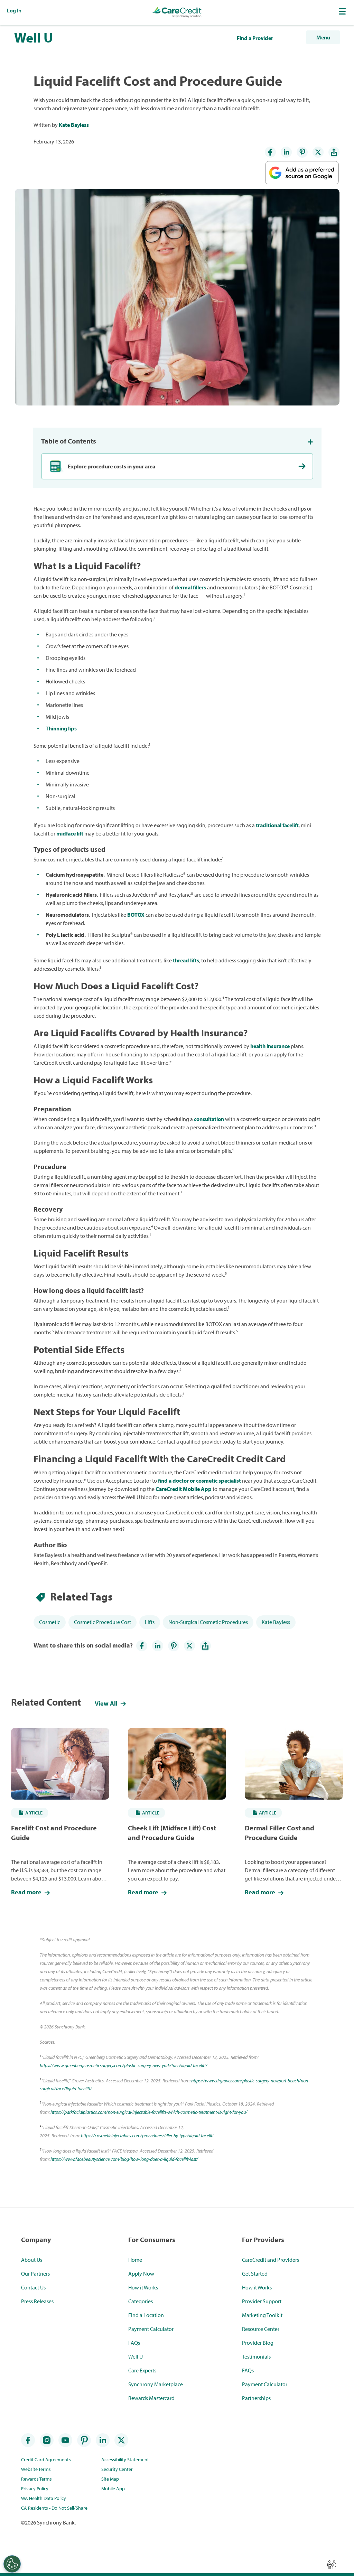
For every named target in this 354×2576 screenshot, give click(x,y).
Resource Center (261, 2329)
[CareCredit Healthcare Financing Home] (177, 12)
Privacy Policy (35, 2489)
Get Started (255, 2274)
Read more (27, 1892)
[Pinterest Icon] (302, 152)
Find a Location (146, 2315)
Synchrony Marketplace (156, 2384)
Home (135, 2260)
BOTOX (136, 915)
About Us (32, 2260)
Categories (141, 2301)
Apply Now (141, 2274)
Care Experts (142, 2370)
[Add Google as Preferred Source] (302, 169)
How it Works (143, 2287)
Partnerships (256, 2398)
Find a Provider (255, 38)
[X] (318, 152)
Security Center (117, 2469)
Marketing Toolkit (262, 2315)
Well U (34, 37)
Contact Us (33, 2287)
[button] (343, 11)
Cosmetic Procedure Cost (103, 1622)
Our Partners (35, 2274)
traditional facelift (277, 825)
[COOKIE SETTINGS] (12, 2564)
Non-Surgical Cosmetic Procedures (208, 1622)
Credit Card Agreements (46, 2460)
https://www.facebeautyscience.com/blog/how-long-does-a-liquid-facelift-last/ (124, 2159)
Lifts (150, 1622)
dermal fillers (190, 587)
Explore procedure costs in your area (111, 466)
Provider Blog (258, 2343)
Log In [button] (14, 10)
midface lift (70, 833)
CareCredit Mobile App (184, 1489)
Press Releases (37, 2301)
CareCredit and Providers (271, 2260)
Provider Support (262, 2301)
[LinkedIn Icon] (286, 152)
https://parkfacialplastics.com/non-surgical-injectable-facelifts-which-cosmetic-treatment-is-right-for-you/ (149, 2112)
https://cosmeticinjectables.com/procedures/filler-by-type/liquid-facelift (147, 2136)
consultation (209, 1119)
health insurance (270, 1046)
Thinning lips (61, 728)
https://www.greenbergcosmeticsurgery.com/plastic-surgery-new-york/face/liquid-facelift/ (124, 2065)
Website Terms (36, 2469)
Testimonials (256, 2356)
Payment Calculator (151, 2329)
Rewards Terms (36, 2479)
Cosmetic (50, 1622)
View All (107, 1703)
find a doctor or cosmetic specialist (199, 1481)
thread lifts (186, 960)
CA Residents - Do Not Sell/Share (54, 2508)
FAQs (134, 2343)
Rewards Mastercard (151, 2398)
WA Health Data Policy (44, 2498)
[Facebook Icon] (270, 152)
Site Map (110, 2479)
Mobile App (113, 2489)
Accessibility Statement (125, 2460)
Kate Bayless (74, 125)
